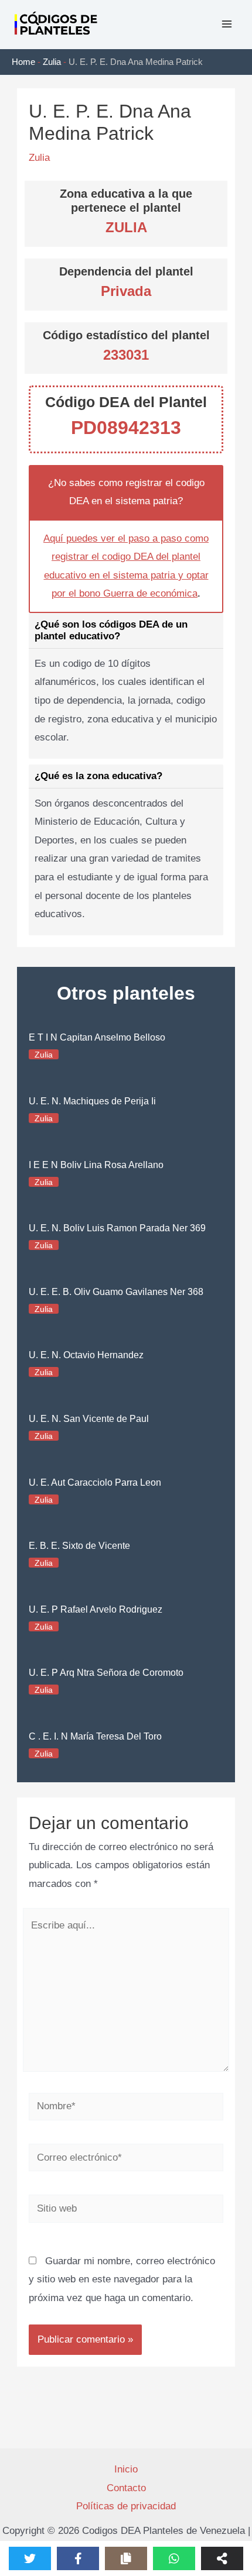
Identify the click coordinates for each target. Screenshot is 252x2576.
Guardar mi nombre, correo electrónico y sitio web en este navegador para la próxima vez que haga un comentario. (122, 2279)
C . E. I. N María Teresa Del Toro (95, 1736)
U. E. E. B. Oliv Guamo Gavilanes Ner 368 (116, 1292)
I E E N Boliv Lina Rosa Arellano (96, 1165)
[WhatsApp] (174, 2558)
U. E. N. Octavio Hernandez (86, 1355)
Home (23, 62)
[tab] (126, 686)
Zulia (52, 62)
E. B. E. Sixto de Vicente (79, 1546)
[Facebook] (78, 2558)
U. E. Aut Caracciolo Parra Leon (95, 1482)
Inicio (126, 2469)
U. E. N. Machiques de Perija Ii (92, 1101)
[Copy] (126, 2558)
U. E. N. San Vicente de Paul (89, 1419)
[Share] (222, 2558)
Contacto (126, 2488)
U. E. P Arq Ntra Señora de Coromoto (106, 1673)
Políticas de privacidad (126, 2506)
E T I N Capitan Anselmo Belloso (97, 1037)
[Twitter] (30, 2558)
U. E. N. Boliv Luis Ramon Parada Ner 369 (117, 1228)
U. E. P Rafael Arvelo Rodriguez (96, 1609)
